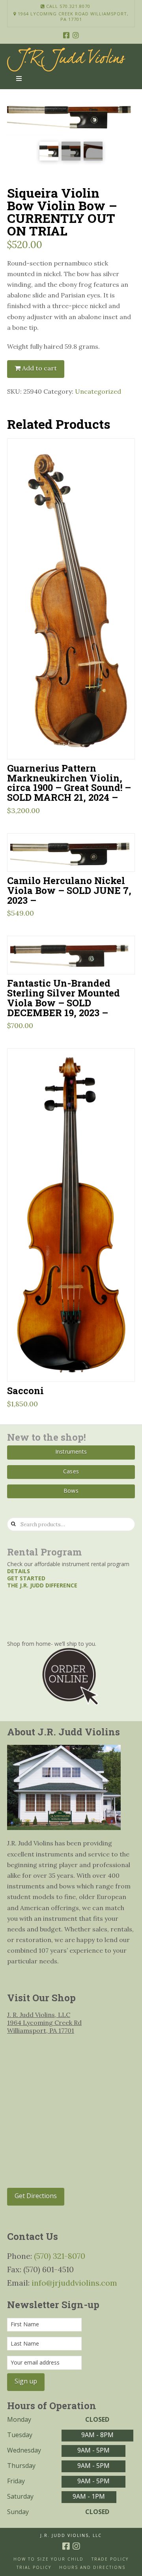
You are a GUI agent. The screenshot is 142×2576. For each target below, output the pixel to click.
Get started (26, 1578)
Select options (74, 1365)
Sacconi (25, 1390)
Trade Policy (110, 2559)
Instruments (71, 1452)
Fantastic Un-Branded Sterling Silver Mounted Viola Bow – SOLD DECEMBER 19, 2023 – (64, 998)
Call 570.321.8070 (67, 6)
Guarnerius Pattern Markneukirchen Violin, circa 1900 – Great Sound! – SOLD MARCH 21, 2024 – (69, 783)
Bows (71, 1491)
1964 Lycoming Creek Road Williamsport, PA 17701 (72, 17)
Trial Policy (34, 2568)
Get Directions (36, 2196)
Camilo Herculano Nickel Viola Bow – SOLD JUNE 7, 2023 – (69, 890)
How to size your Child (49, 2559)
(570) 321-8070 (60, 2256)
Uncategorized (98, 391)
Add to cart (39, 368)
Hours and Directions (92, 2568)
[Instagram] (76, 35)
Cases (71, 1471)
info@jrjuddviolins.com (74, 2283)
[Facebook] (66, 35)
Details (19, 1571)
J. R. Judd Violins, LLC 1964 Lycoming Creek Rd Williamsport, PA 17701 (44, 2023)
